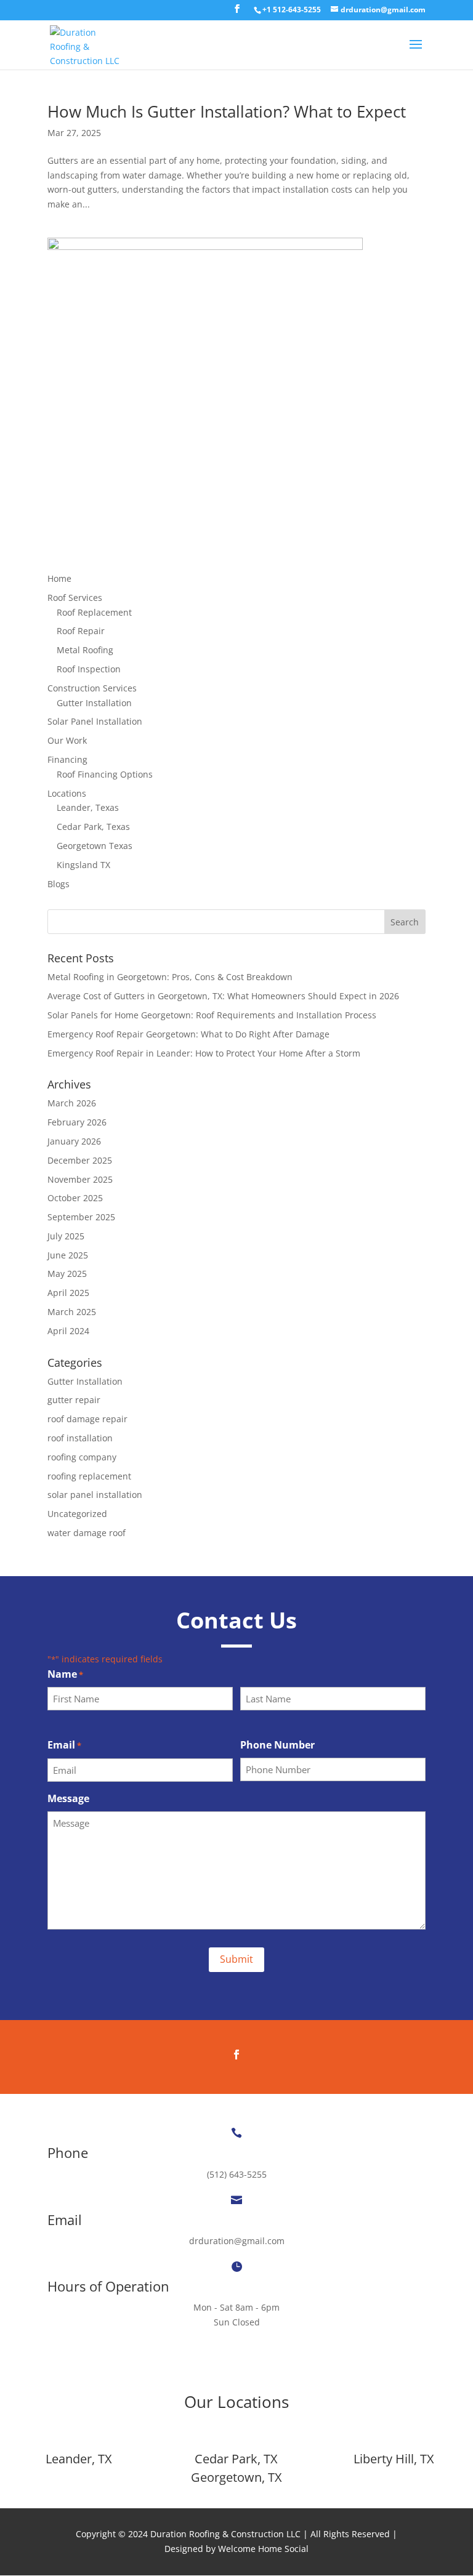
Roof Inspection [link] (89, 669)
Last (249, 1720)
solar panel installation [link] (95, 1495)
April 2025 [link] (68, 1293)
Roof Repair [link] (81, 631)
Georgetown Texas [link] (95, 846)
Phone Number (277, 1745)
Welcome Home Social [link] (263, 2549)
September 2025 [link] (81, 1217)
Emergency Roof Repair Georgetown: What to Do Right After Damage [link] (188, 1034)
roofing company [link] (82, 1457)
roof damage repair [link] (87, 1419)
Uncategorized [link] (77, 1514)
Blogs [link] (59, 884)
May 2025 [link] (67, 1274)
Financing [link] (67, 759)
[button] (237, 12)
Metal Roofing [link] (85, 650)
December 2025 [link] (80, 1160)
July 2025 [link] (66, 1236)
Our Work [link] (67, 740)
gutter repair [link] (74, 1400)
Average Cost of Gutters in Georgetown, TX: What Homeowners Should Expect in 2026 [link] (223, 996)
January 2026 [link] (74, 1141)
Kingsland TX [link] (83, 865)
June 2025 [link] (68, 1255)
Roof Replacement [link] (94, 612)
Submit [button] (236, 1959)
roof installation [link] (80, 1438)
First (57, 1720)
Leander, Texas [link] (88, 807)
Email (64, 1745)
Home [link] (59, 578)
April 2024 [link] (68, 1331)
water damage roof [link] (87, 1533)
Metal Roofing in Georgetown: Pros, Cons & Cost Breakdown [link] (170, 977)
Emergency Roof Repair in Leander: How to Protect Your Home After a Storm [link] (204, 1053)
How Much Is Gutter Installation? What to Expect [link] (227, 111)
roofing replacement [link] (89, 1476)
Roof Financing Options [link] (105, 774)
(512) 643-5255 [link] (237, 2174)
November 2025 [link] (80, 1179)
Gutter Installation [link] (94, 703)
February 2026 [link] (77, 1122)
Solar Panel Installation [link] (95, 721)
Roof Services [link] (75, 598)
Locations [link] (67, 793)
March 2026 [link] (72, 1103)
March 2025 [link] (72, 1312)
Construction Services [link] (92, 688)
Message (68, 1798)
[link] (291, 10)
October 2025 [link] (75, 1198)
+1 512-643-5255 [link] (292, 10)
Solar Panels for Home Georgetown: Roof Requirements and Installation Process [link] (212, 1015)
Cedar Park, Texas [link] (93, 827)
